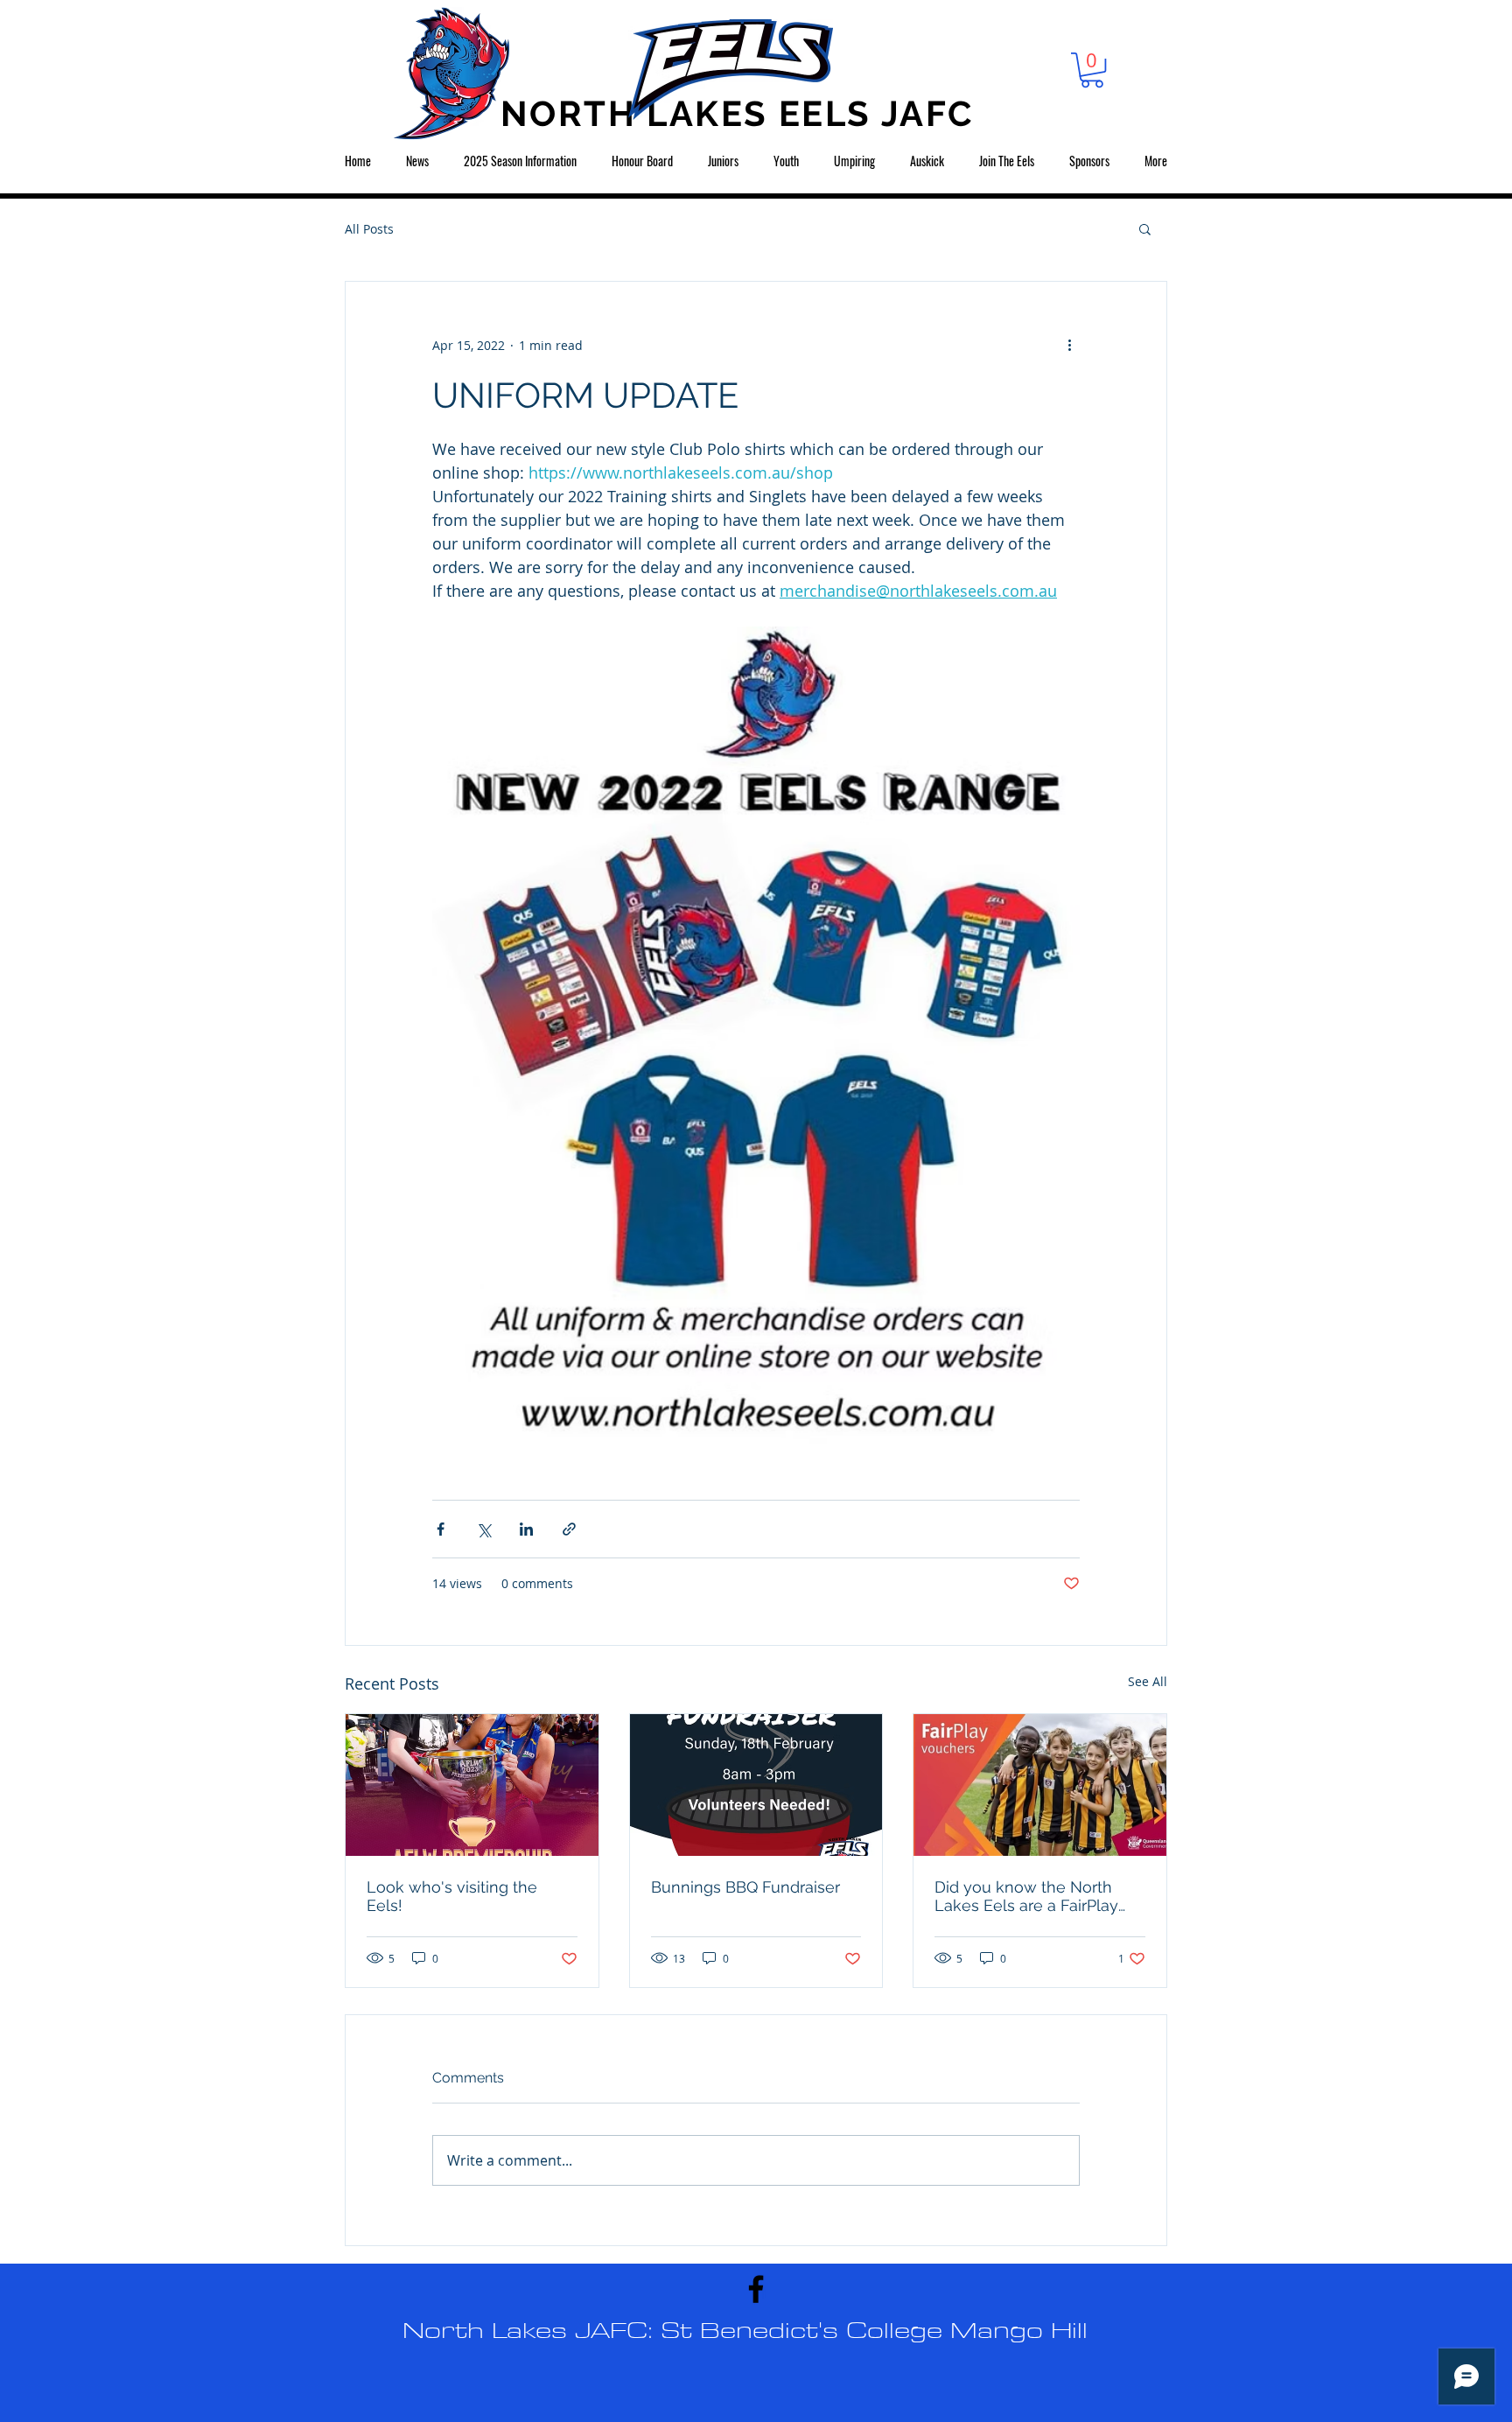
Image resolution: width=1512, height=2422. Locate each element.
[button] (1092, 70)
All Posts (369, 229)
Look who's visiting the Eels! (452, 1896)
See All (1148, 1681)
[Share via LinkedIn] (526, 1529)
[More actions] (1069, 345)
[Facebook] (756, 2289)
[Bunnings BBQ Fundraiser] (756, 1785)
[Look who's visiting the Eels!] (472, 1785)
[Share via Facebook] (441, 1529)
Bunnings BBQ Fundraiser (745, 1887)
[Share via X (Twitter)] (483, 1529)
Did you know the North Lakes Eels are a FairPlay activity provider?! (1026, 1896)
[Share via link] (569, 1529)
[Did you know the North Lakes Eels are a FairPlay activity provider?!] (1040, 1785)
